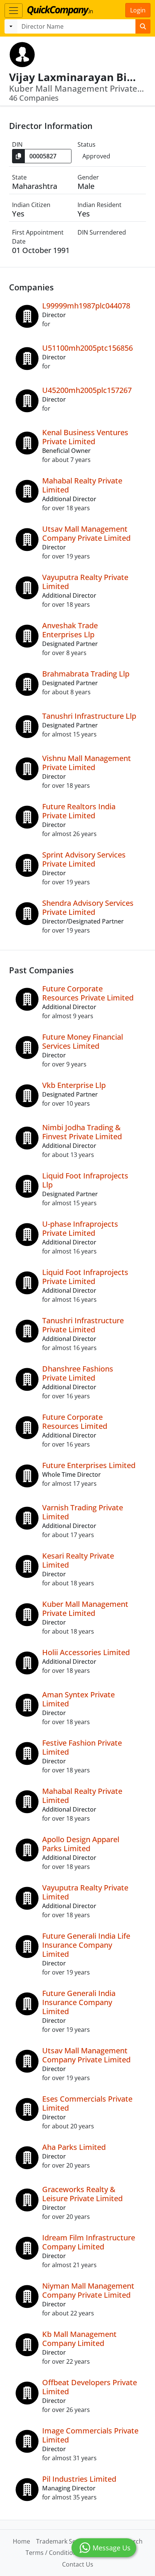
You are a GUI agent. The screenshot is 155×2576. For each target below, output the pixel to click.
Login (138, 10)
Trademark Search (62, 2541)
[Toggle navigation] (14, 11)
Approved (96, 156)
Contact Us (78, 2564)
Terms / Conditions (53, 2553)
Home (21, 2541)
